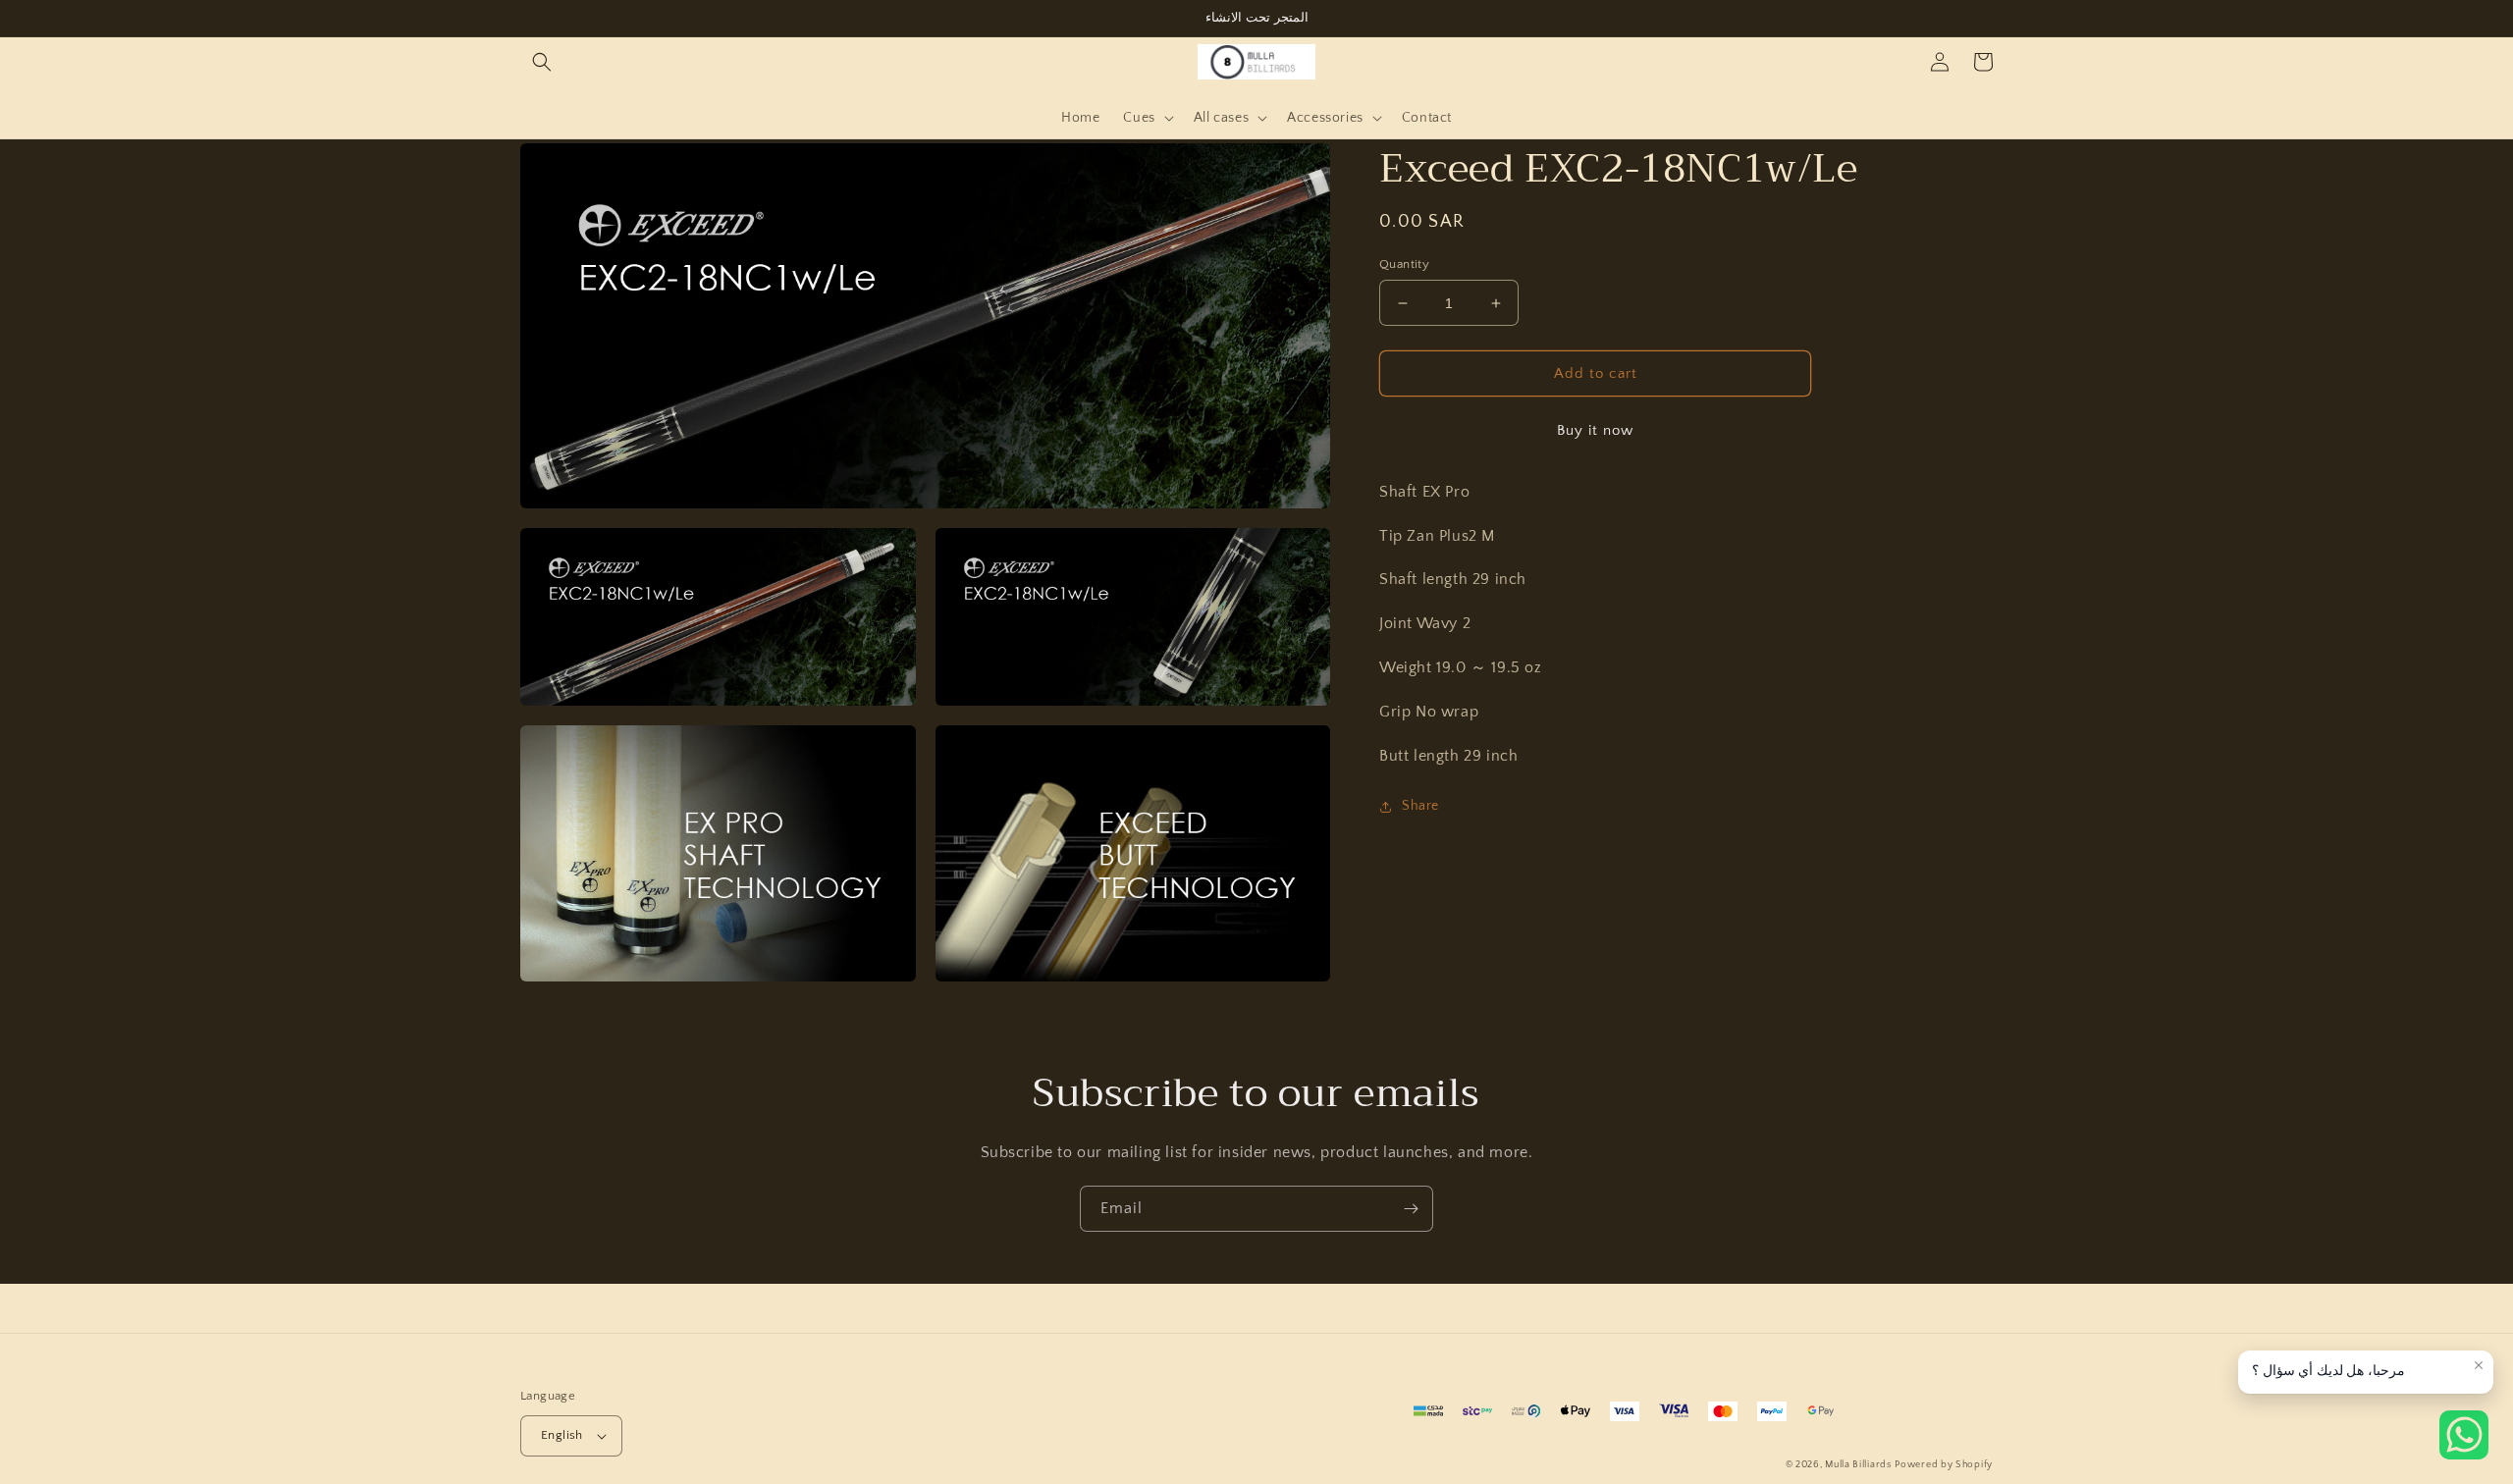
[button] (542, 62)
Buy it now (1595, 430)
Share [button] (1420, 806)
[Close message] (2479, 1365)
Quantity (1404, 264)
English (562, 1435)
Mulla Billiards (1858, 1465)
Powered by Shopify (1944, 1465)
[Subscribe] (1411, 1209)
